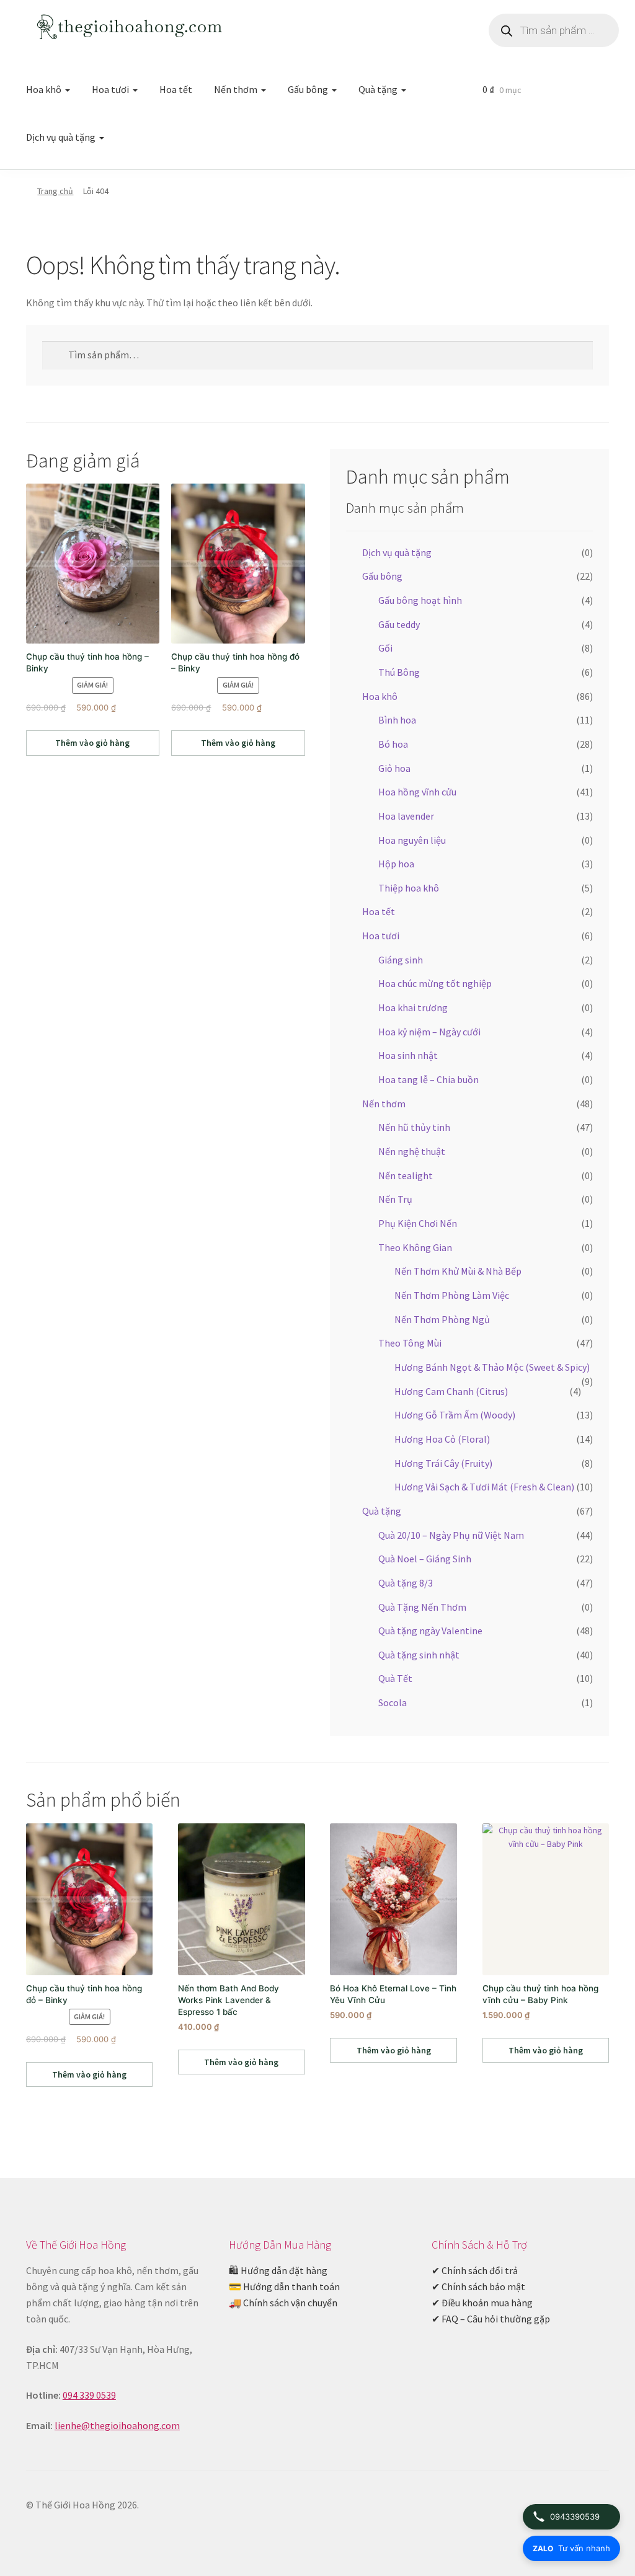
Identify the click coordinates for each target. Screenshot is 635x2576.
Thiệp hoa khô (409, 888)
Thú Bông (399, 672)
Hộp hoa (396, 864)
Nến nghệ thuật (412, 1151)
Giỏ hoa (394, 768)
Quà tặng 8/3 (406, 1583)
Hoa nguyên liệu (412, 840)
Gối (385, 648)
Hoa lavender (406, 816)
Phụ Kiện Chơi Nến (418, 1223)
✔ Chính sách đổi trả (475, 2270)
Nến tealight (406, 1175)
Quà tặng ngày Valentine (430, 1631)
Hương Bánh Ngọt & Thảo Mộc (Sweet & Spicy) (492, 1367)
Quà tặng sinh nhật (419, 1655)
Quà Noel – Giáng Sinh (425, 1559)
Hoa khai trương (413, 1007)
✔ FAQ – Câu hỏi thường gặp (491, 2319)
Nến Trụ (395, 1199)
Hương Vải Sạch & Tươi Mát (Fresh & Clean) (484, 1487)
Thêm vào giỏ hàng (92, 743)
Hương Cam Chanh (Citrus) (451, 1391)
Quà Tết (395, 1678)
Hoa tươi (110, 89)
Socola (393, 1702)
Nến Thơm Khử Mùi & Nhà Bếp (458, 1271)
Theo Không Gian (415, 1247)
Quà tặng (378, 89)
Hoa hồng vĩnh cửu (417, 792)
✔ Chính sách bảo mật (478, 2286)
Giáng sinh (401, 960)
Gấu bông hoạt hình (420, 600)
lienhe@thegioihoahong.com (117, 2425)
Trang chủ (55, 191)
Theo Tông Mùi (410, 1343)
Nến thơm (236, 89)
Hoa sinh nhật (408, 1055)
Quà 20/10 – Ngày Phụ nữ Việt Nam (451, 1535)
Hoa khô (44, 89)
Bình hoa (397, 720)
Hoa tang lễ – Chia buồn (429, 1079)
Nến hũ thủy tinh (414, 1127)
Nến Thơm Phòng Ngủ (442, 1319)
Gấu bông (308, 89)
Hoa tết (176, 89)
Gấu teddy (399, 624)
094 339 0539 (89, 2395)
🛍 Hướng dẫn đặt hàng (278, 2270)
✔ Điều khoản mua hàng (482, 2303)
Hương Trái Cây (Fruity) (443, 1463)
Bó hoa (393, 744)
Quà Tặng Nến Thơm (422, 1607)
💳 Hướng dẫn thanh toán (284, 2286)
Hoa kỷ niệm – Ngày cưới (429, 1032)
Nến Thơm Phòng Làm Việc (452, 1295)
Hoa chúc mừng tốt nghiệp (435, 983)
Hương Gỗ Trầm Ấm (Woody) (455, 1415)
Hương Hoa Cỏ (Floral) (442, 1439)
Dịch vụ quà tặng (61, 137)
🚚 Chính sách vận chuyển (283, 2303)
